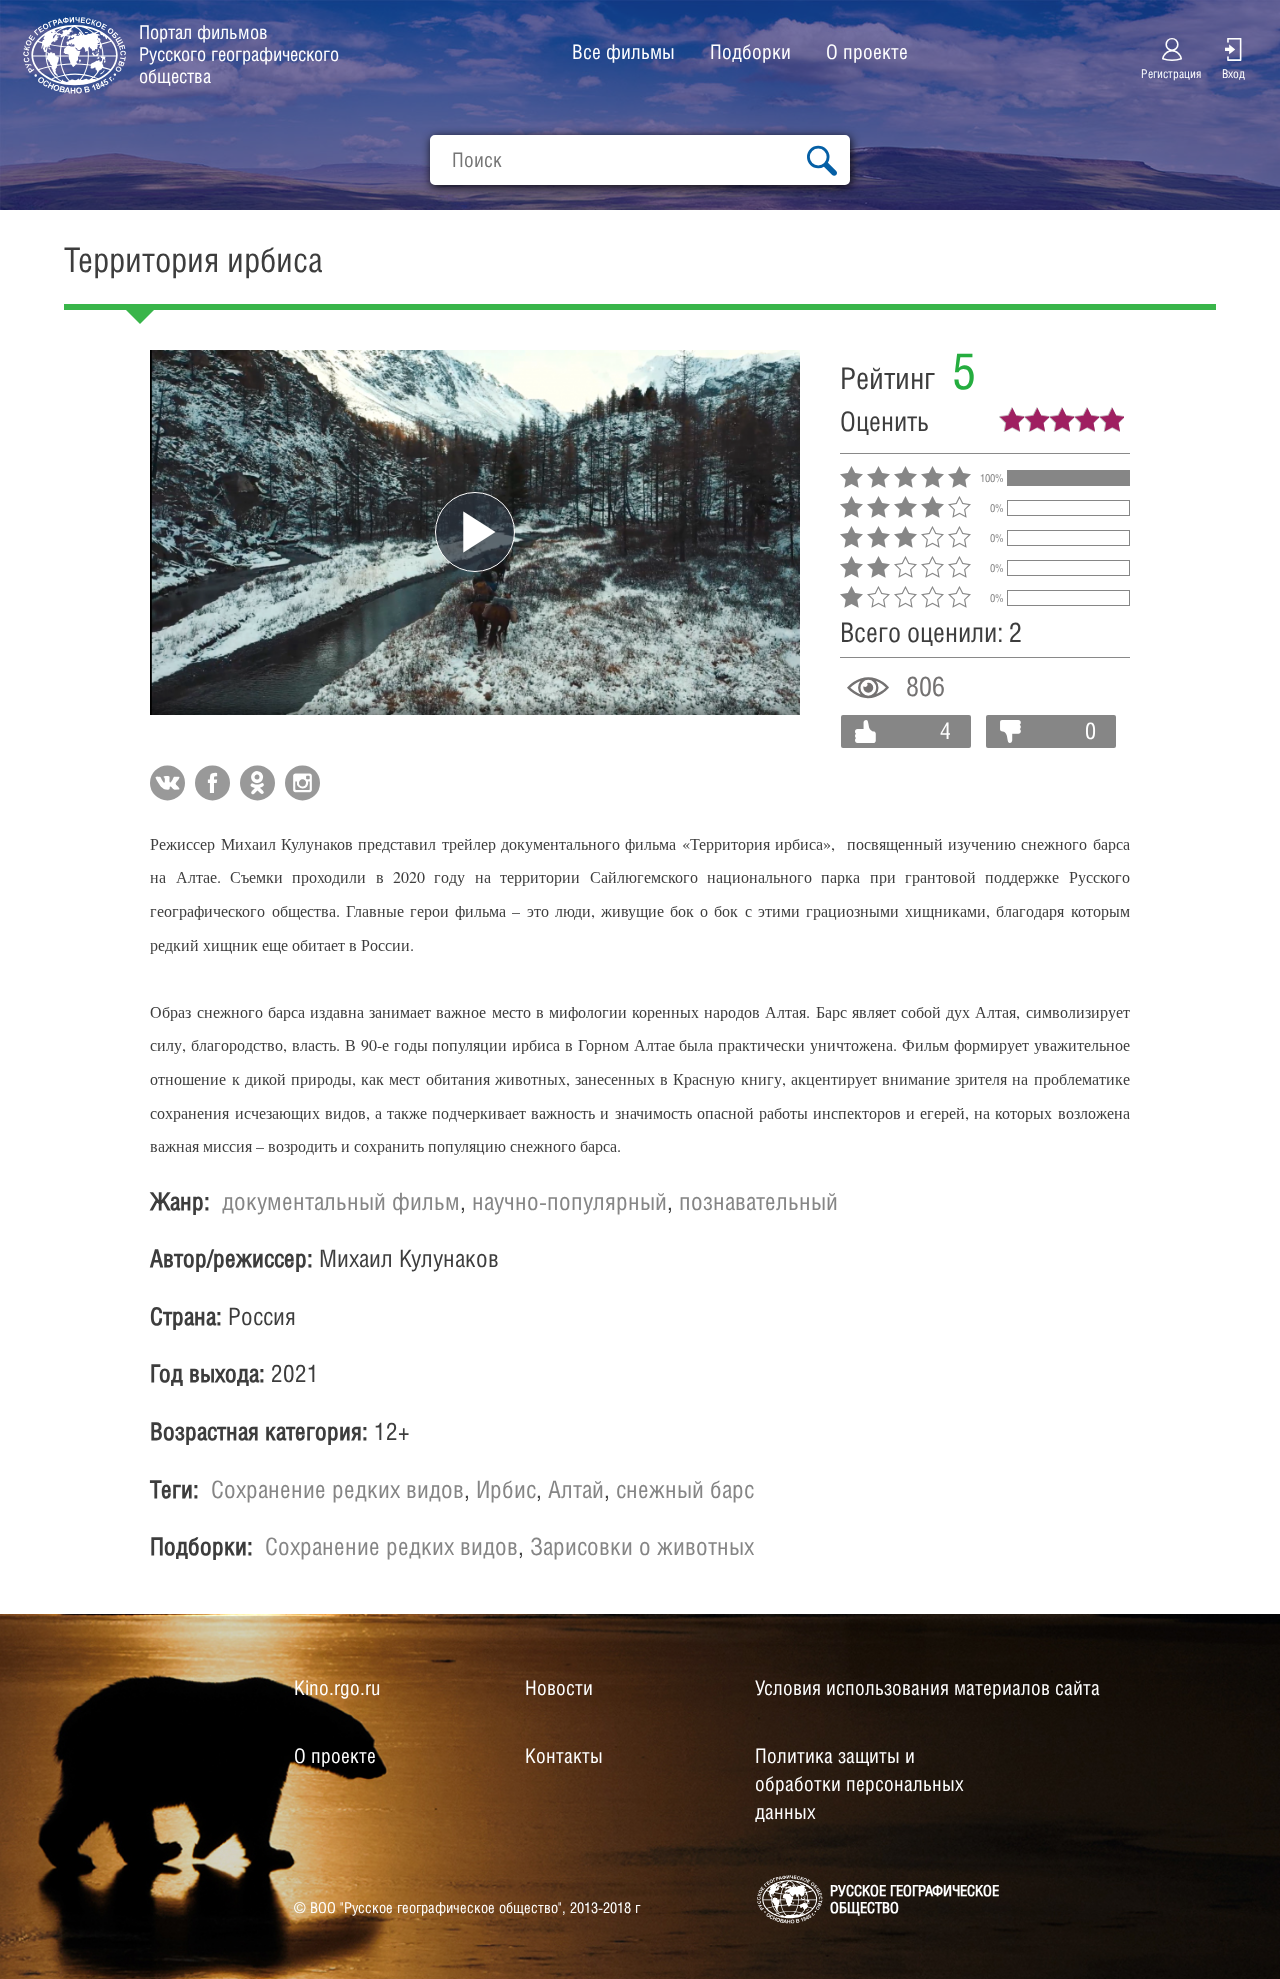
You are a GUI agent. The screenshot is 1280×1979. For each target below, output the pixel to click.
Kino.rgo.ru (337, 1688)
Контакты (564, 1756)
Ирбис (506, 1489)
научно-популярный (569, 1201)
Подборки (750, 52)
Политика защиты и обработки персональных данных (859, 1784)
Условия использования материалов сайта (927, 1688)
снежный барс (685, 1489)
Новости (559, 1688)
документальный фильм (341, 1201)
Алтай (576, 1489)
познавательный (758, 1201)
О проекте (867, 52)
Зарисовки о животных (642, 1546)
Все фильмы (623, 52)
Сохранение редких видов (337, 1489)
